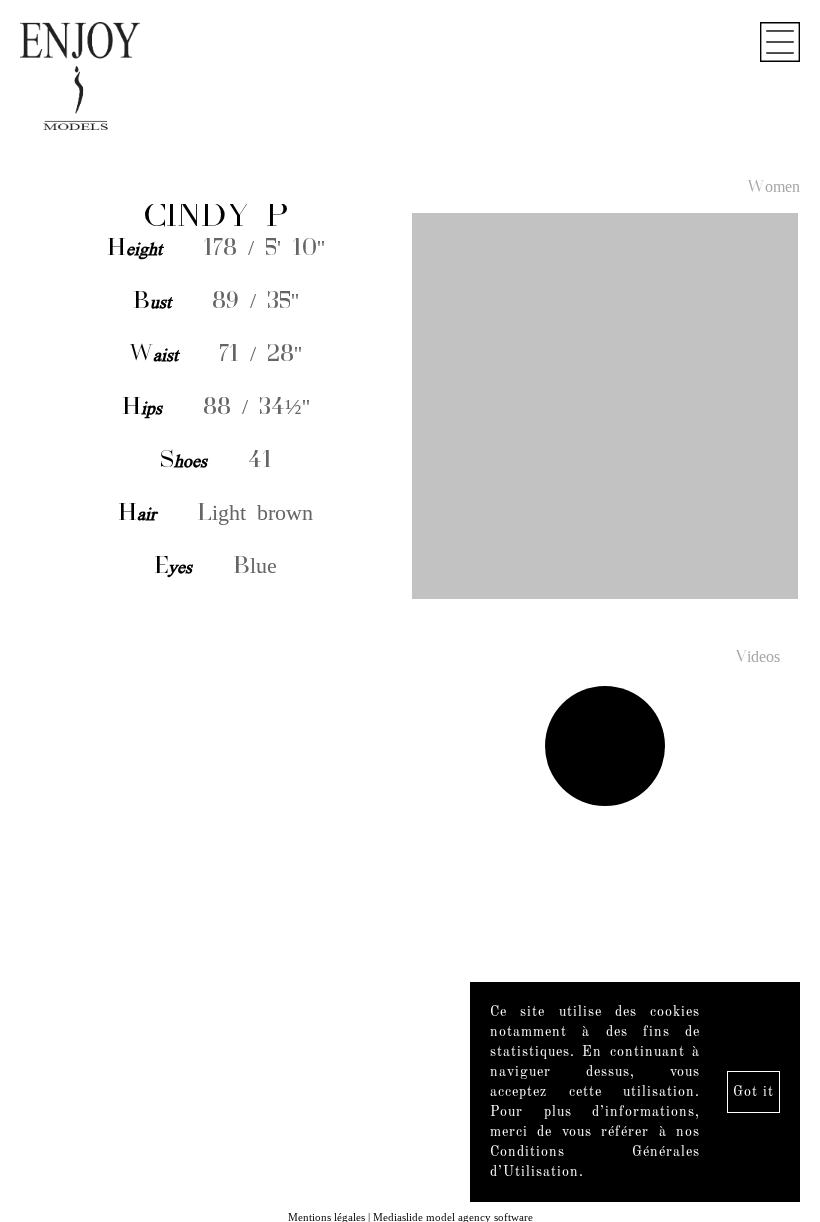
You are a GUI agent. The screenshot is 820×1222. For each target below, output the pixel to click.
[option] (410, 407)
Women (773, 188)
